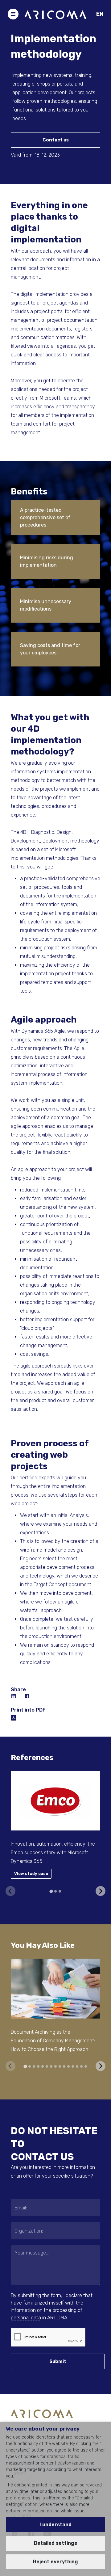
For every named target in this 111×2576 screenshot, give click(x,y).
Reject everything (55, 2562)
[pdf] (14, 1717)
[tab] (51, 1891)
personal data (26, 2318)
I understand (55, 2525)
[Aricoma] (55, 14)
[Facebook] (27, 1696)
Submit (58, 2361)
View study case (31, 1874)
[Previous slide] (10, 1891)
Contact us (56, 140)
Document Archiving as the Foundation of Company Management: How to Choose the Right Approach (53, 2041)
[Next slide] (101, 1891)
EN (100, 14)
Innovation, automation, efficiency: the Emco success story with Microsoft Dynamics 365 (53, 1853)
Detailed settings (55, 2543)
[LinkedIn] (14, 1696)
